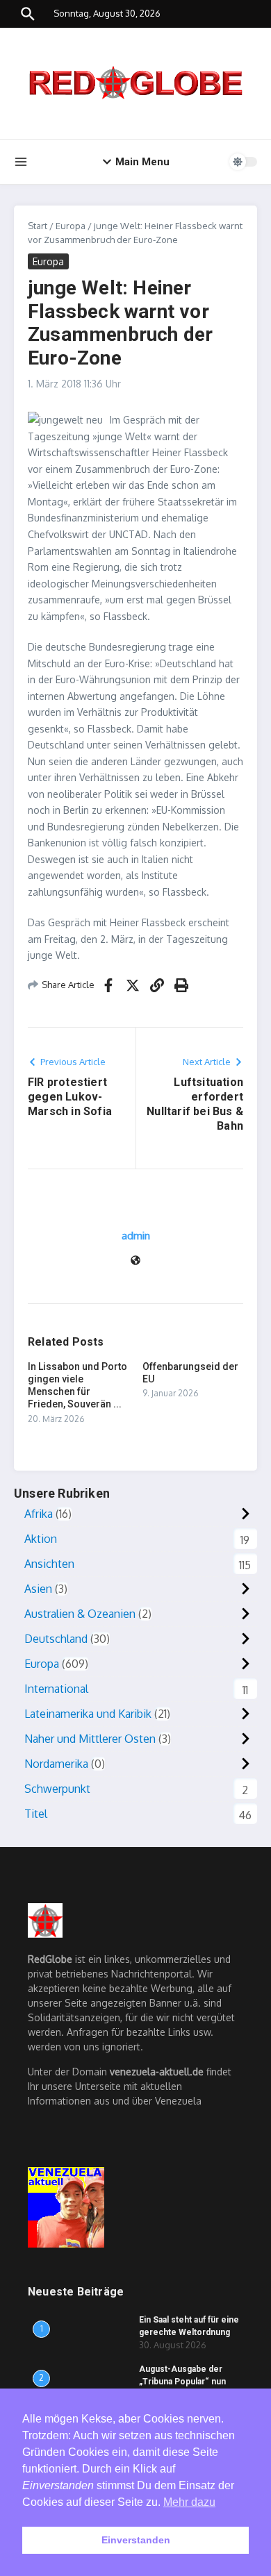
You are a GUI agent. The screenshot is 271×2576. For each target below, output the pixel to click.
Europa (71, 226)
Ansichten (49, 1564)
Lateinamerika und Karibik (88, 1714)
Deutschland (56, 1639)
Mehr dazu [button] (189, 2502)
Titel (36, 1814)
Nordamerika (56, 1764)
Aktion (41, 1539)
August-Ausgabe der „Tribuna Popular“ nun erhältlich (182, 2382)
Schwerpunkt (57, 1789)
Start (38, 226)
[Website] (135, 1261)
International (56, 1689)
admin (136, 1236)
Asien (38, 1589)
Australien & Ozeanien (80, 1614)
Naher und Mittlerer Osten (90, 1739)
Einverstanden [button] (136, 2540)
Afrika (39, 1514)
